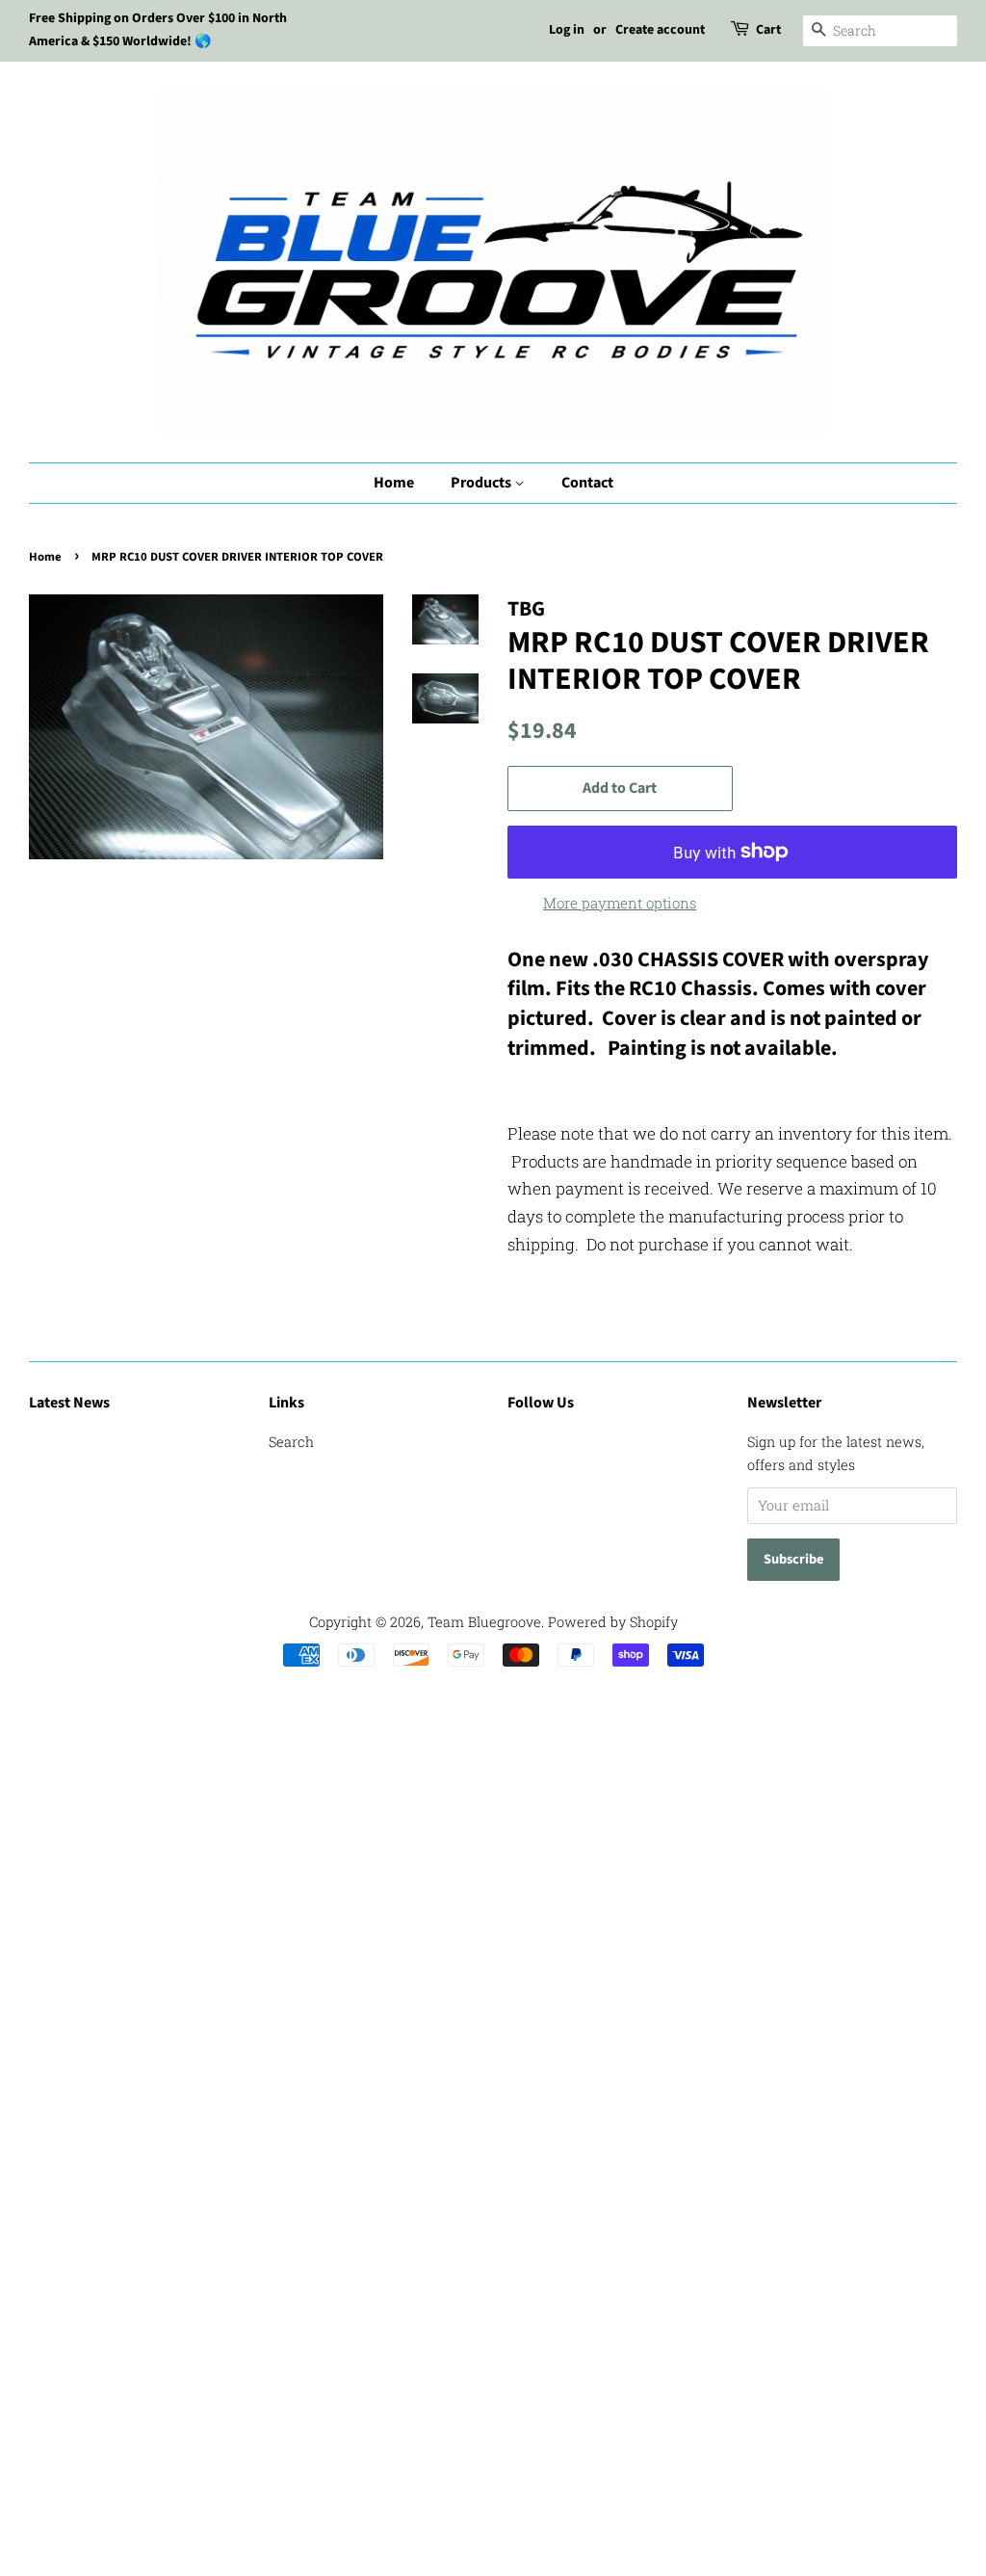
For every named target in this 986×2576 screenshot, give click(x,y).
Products (482, 483)
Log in (567, 30)
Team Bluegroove (484, 1622)
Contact (587, 483)
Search (291, 1442)
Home (394, 483)
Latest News (69, 1403)
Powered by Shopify (613, 1622)
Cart (768, 30)
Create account (660, 30)
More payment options (620, 903)
